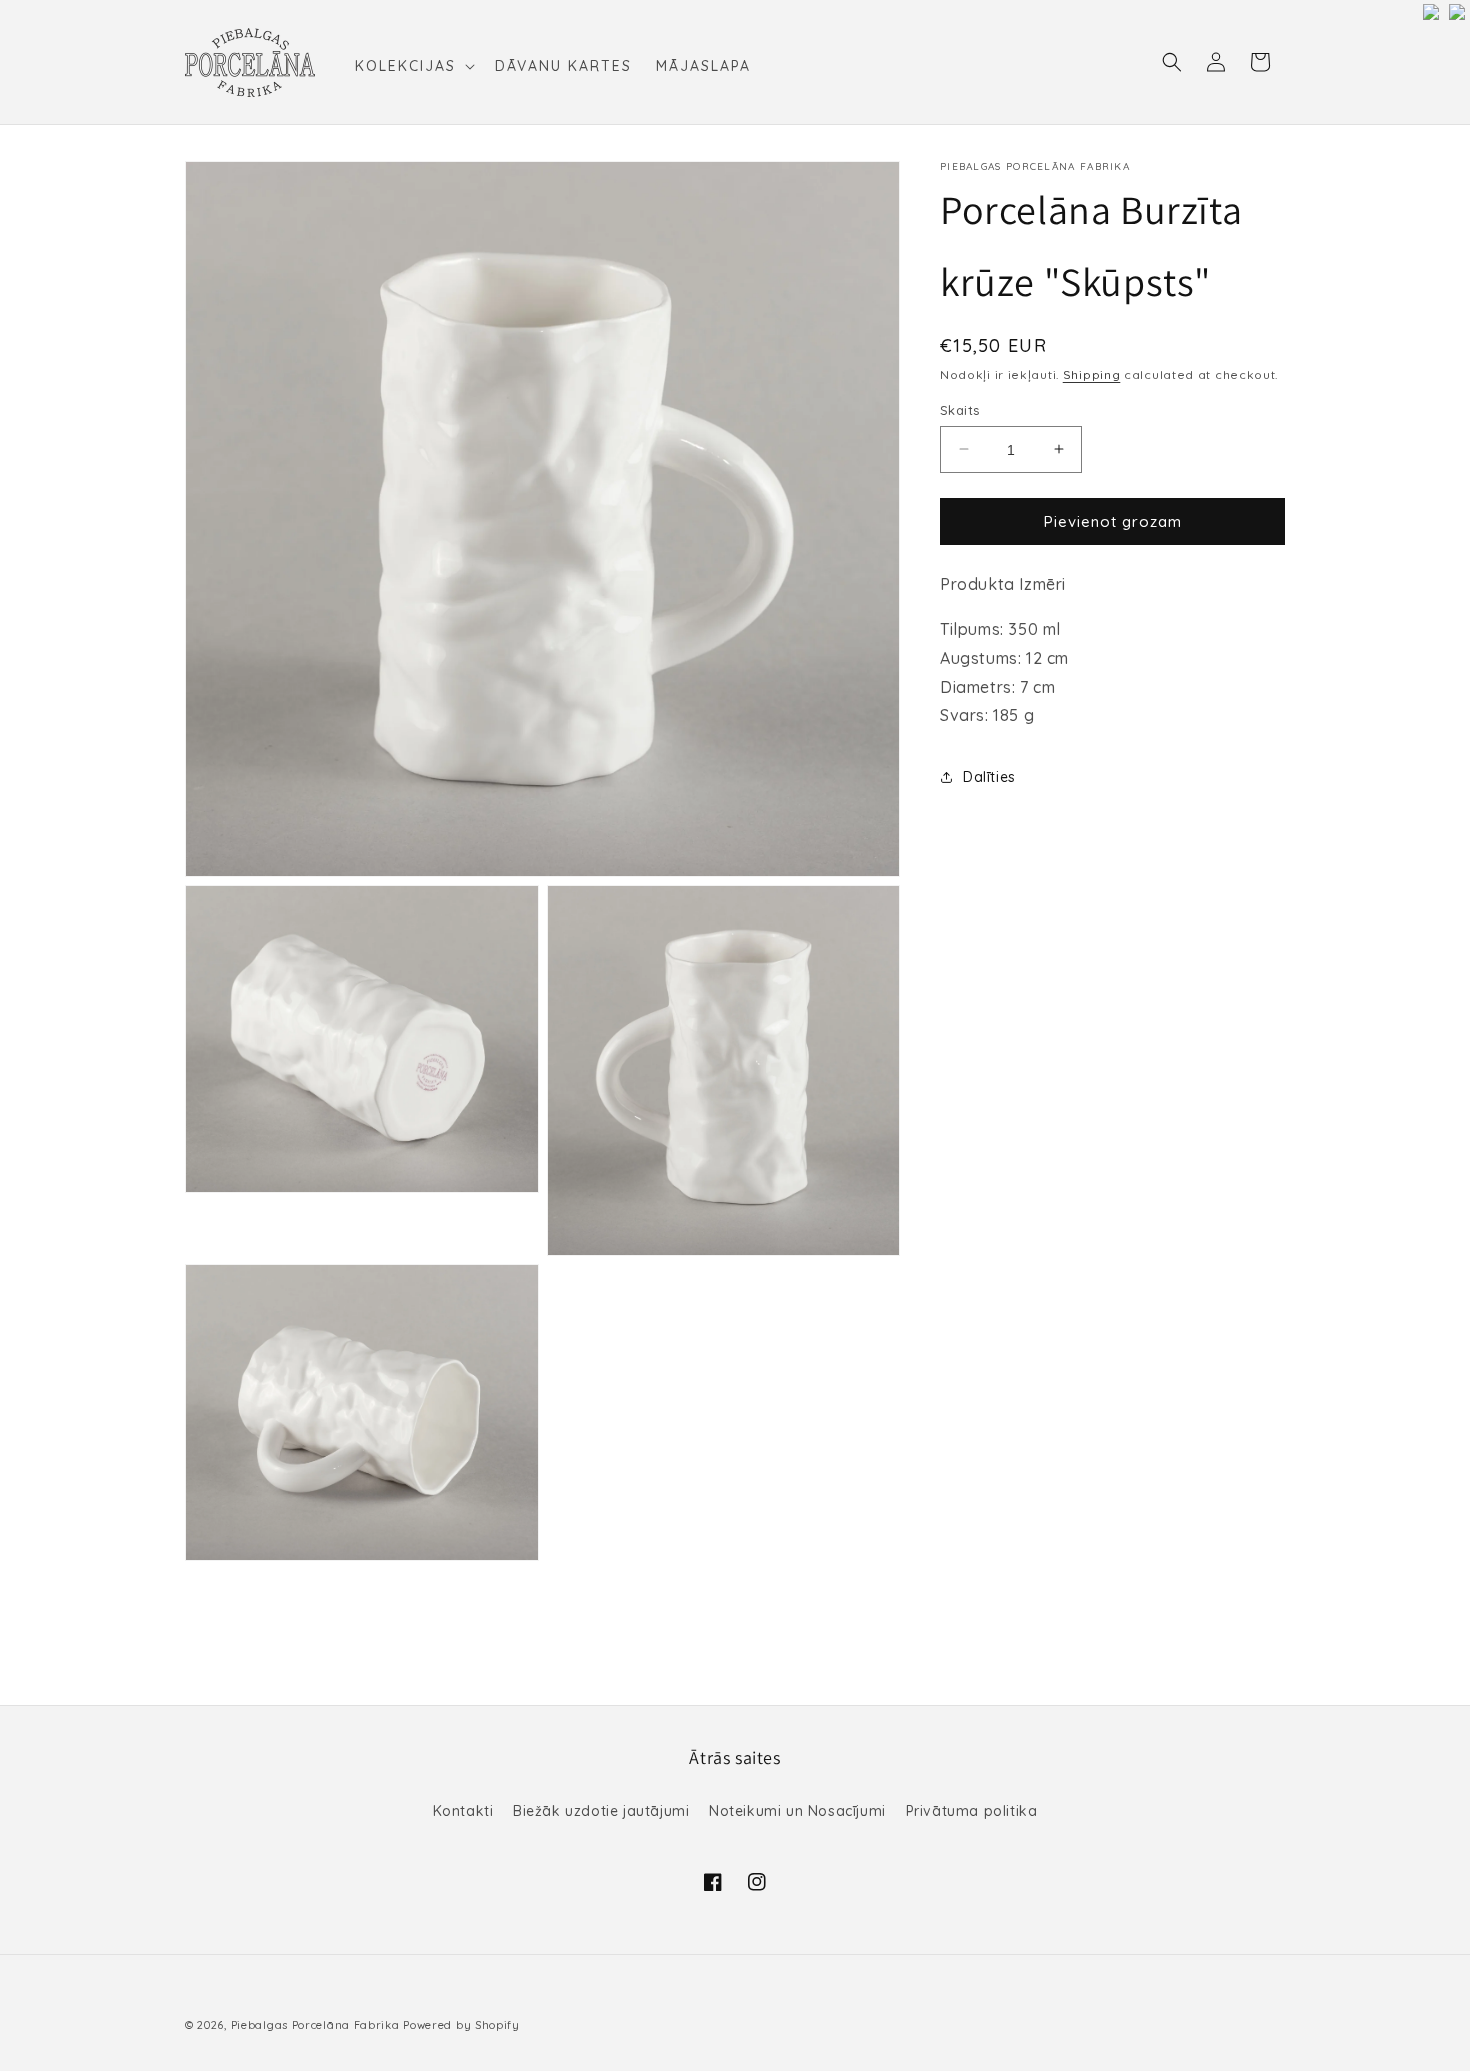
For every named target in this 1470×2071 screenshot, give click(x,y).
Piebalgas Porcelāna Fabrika (315, 2025)
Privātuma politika (972, 1811)
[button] (413, 66)
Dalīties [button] (989, 776)
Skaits (959, 409)
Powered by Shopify (461, 2025)
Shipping (1092, 374)
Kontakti (463, 1811)
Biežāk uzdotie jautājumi (601, 1811)
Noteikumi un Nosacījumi (797, 1811)
